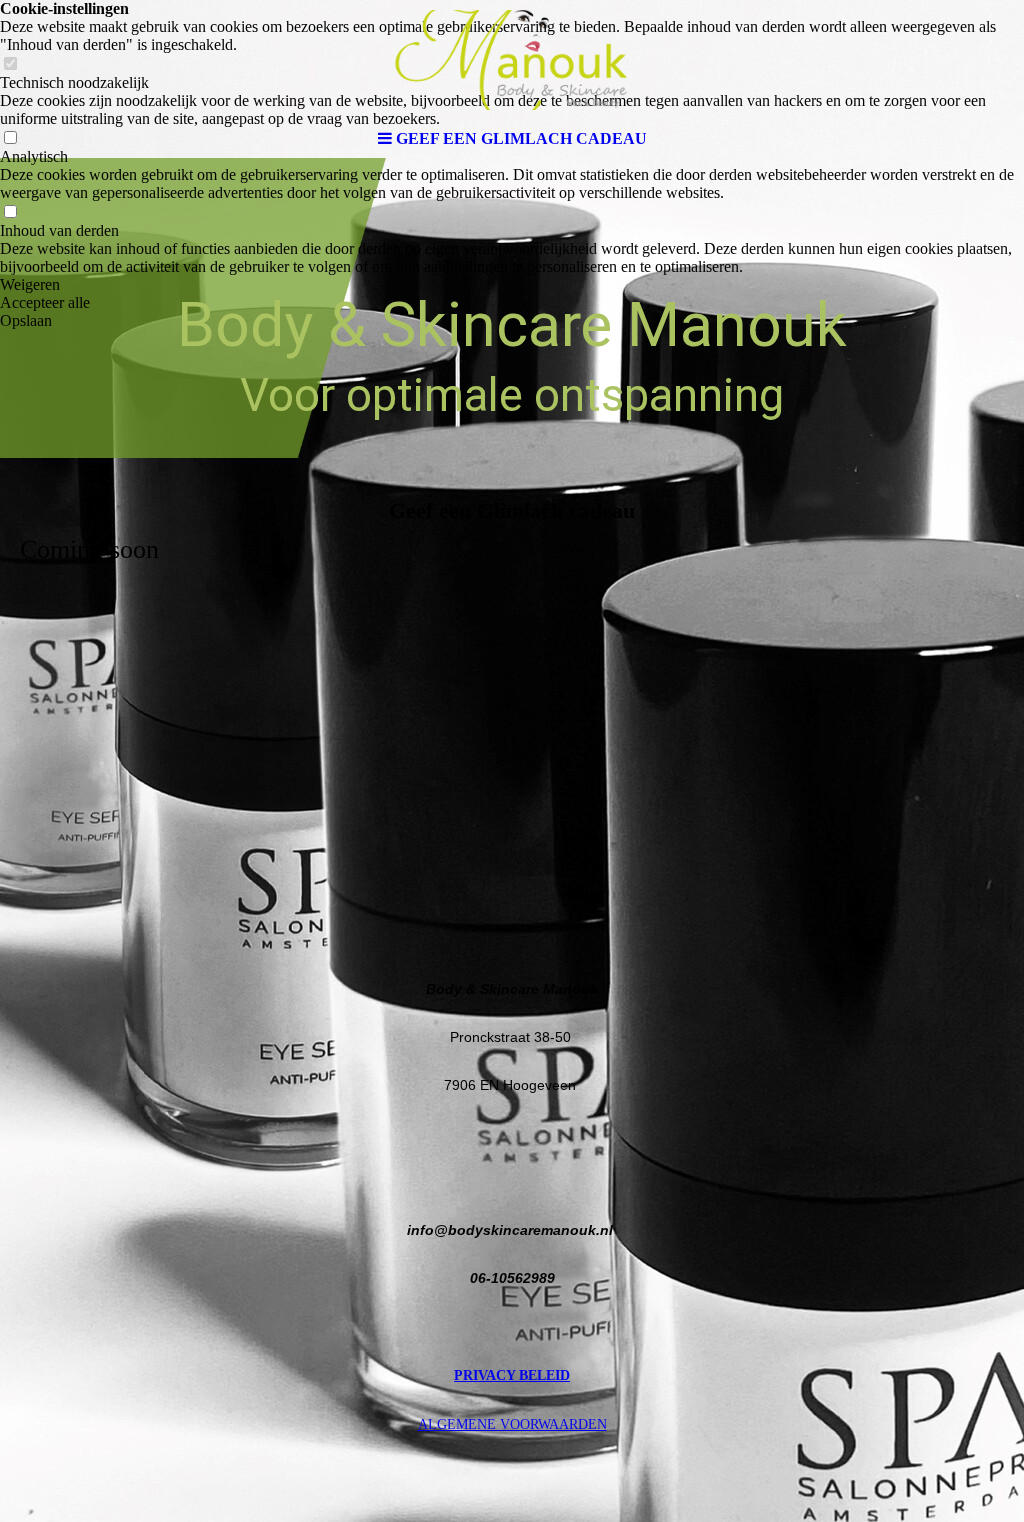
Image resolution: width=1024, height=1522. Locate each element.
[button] (512, 285)
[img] (512, 60)
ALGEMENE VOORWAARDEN (512, 1424)
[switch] (10, 212)
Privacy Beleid (512, 1375)
